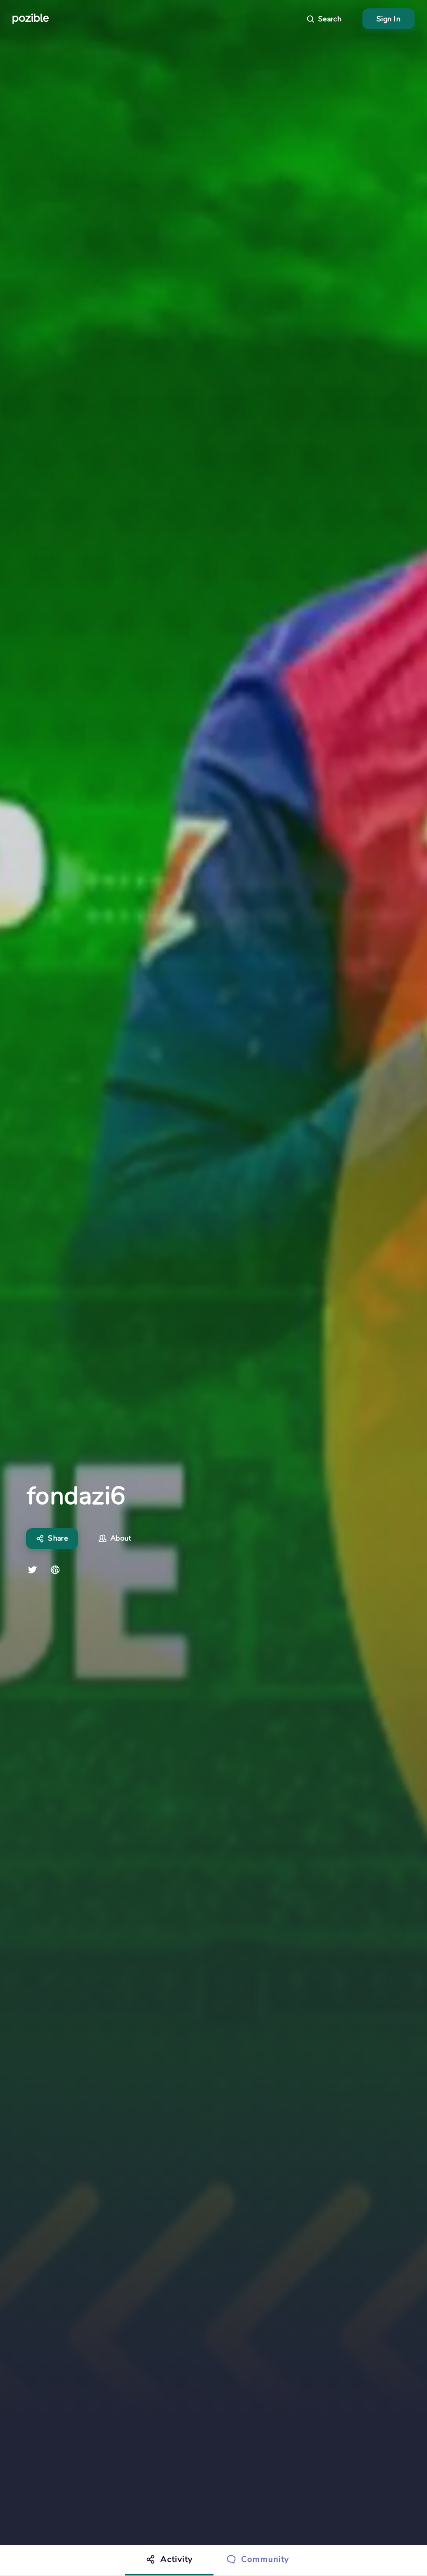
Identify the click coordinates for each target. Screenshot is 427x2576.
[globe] (55, 1570)
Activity (177, 2559)
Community (265, 2559)
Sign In (388, 19)
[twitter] (32, 1570)
